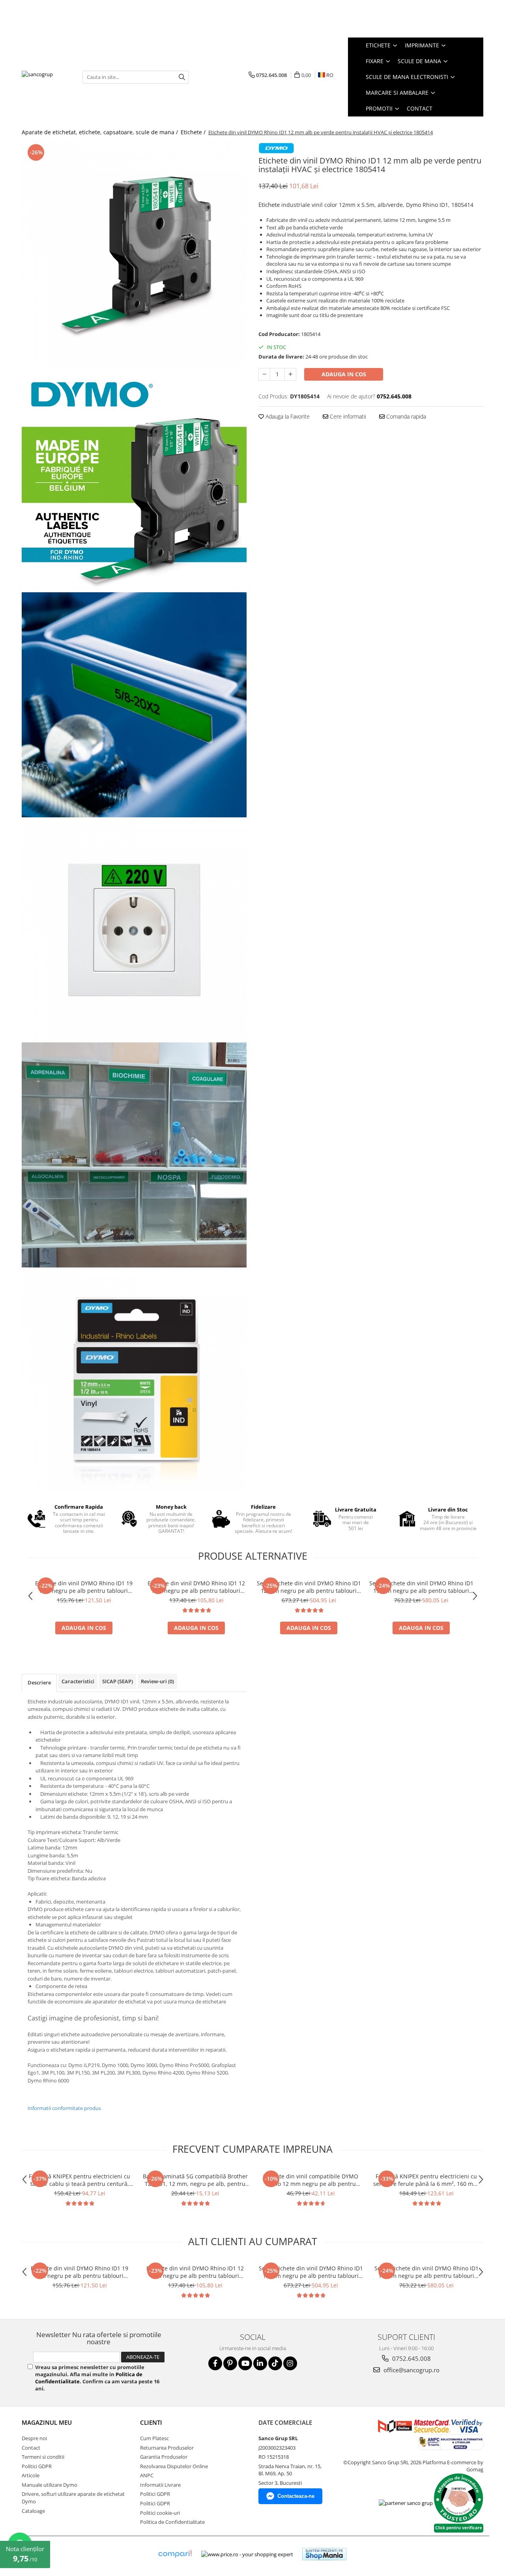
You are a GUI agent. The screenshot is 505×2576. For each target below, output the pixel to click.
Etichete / (194, 132)
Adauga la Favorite (287, 416)
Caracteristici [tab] (78, 1681)
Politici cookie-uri (160, 2513)
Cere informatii (347, 416)
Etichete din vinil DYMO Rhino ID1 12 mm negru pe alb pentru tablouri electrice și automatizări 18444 (196, 1587)
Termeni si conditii (43, 2457)
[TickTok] (275, 2363)
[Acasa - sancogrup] (46, 77)
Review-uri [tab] (157, 1681)
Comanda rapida (405, 416)
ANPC (147, 2475)
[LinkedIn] (260, 2363)
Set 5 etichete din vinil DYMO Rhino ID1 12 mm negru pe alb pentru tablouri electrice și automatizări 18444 (309, 1587)
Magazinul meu (47, 2422)
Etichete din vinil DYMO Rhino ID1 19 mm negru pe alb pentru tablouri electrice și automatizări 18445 (84, 1587)
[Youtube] (245, 2363)
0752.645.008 (411, 2358)
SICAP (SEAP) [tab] (118, 1681)
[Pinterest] (230, 2363)
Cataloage (33, 2511)
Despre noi (34, 2438)
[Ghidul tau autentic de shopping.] (175, 2554)
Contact (420, 108)
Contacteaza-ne (296, 2496)
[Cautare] (182, 77)
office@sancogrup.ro (411, 2370)
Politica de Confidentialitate (172, 2522)
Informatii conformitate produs (64, 2108)
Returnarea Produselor (167, 2448)
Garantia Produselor (164, 2457)
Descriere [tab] (39, 1682)
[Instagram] (290, 2363)
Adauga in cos (344, 374)
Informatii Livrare (160, 2485)
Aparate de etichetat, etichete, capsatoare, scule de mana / (101, 132)
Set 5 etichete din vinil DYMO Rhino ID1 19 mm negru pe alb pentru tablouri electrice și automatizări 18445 (421, 1587)
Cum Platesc (154, 2438)
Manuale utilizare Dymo (50, 2485)
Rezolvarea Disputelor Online (174, 2466)
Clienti (151, 2422)
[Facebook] (215, 2363)
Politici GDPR (37, 2466)
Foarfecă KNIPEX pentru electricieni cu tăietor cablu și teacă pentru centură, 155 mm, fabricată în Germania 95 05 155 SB (79, 2180)
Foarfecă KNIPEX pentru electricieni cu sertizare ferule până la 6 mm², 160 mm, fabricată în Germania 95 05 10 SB (426, 2180)
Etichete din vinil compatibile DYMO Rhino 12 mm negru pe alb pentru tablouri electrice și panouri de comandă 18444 (311, 2180)
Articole (31, 2475)
